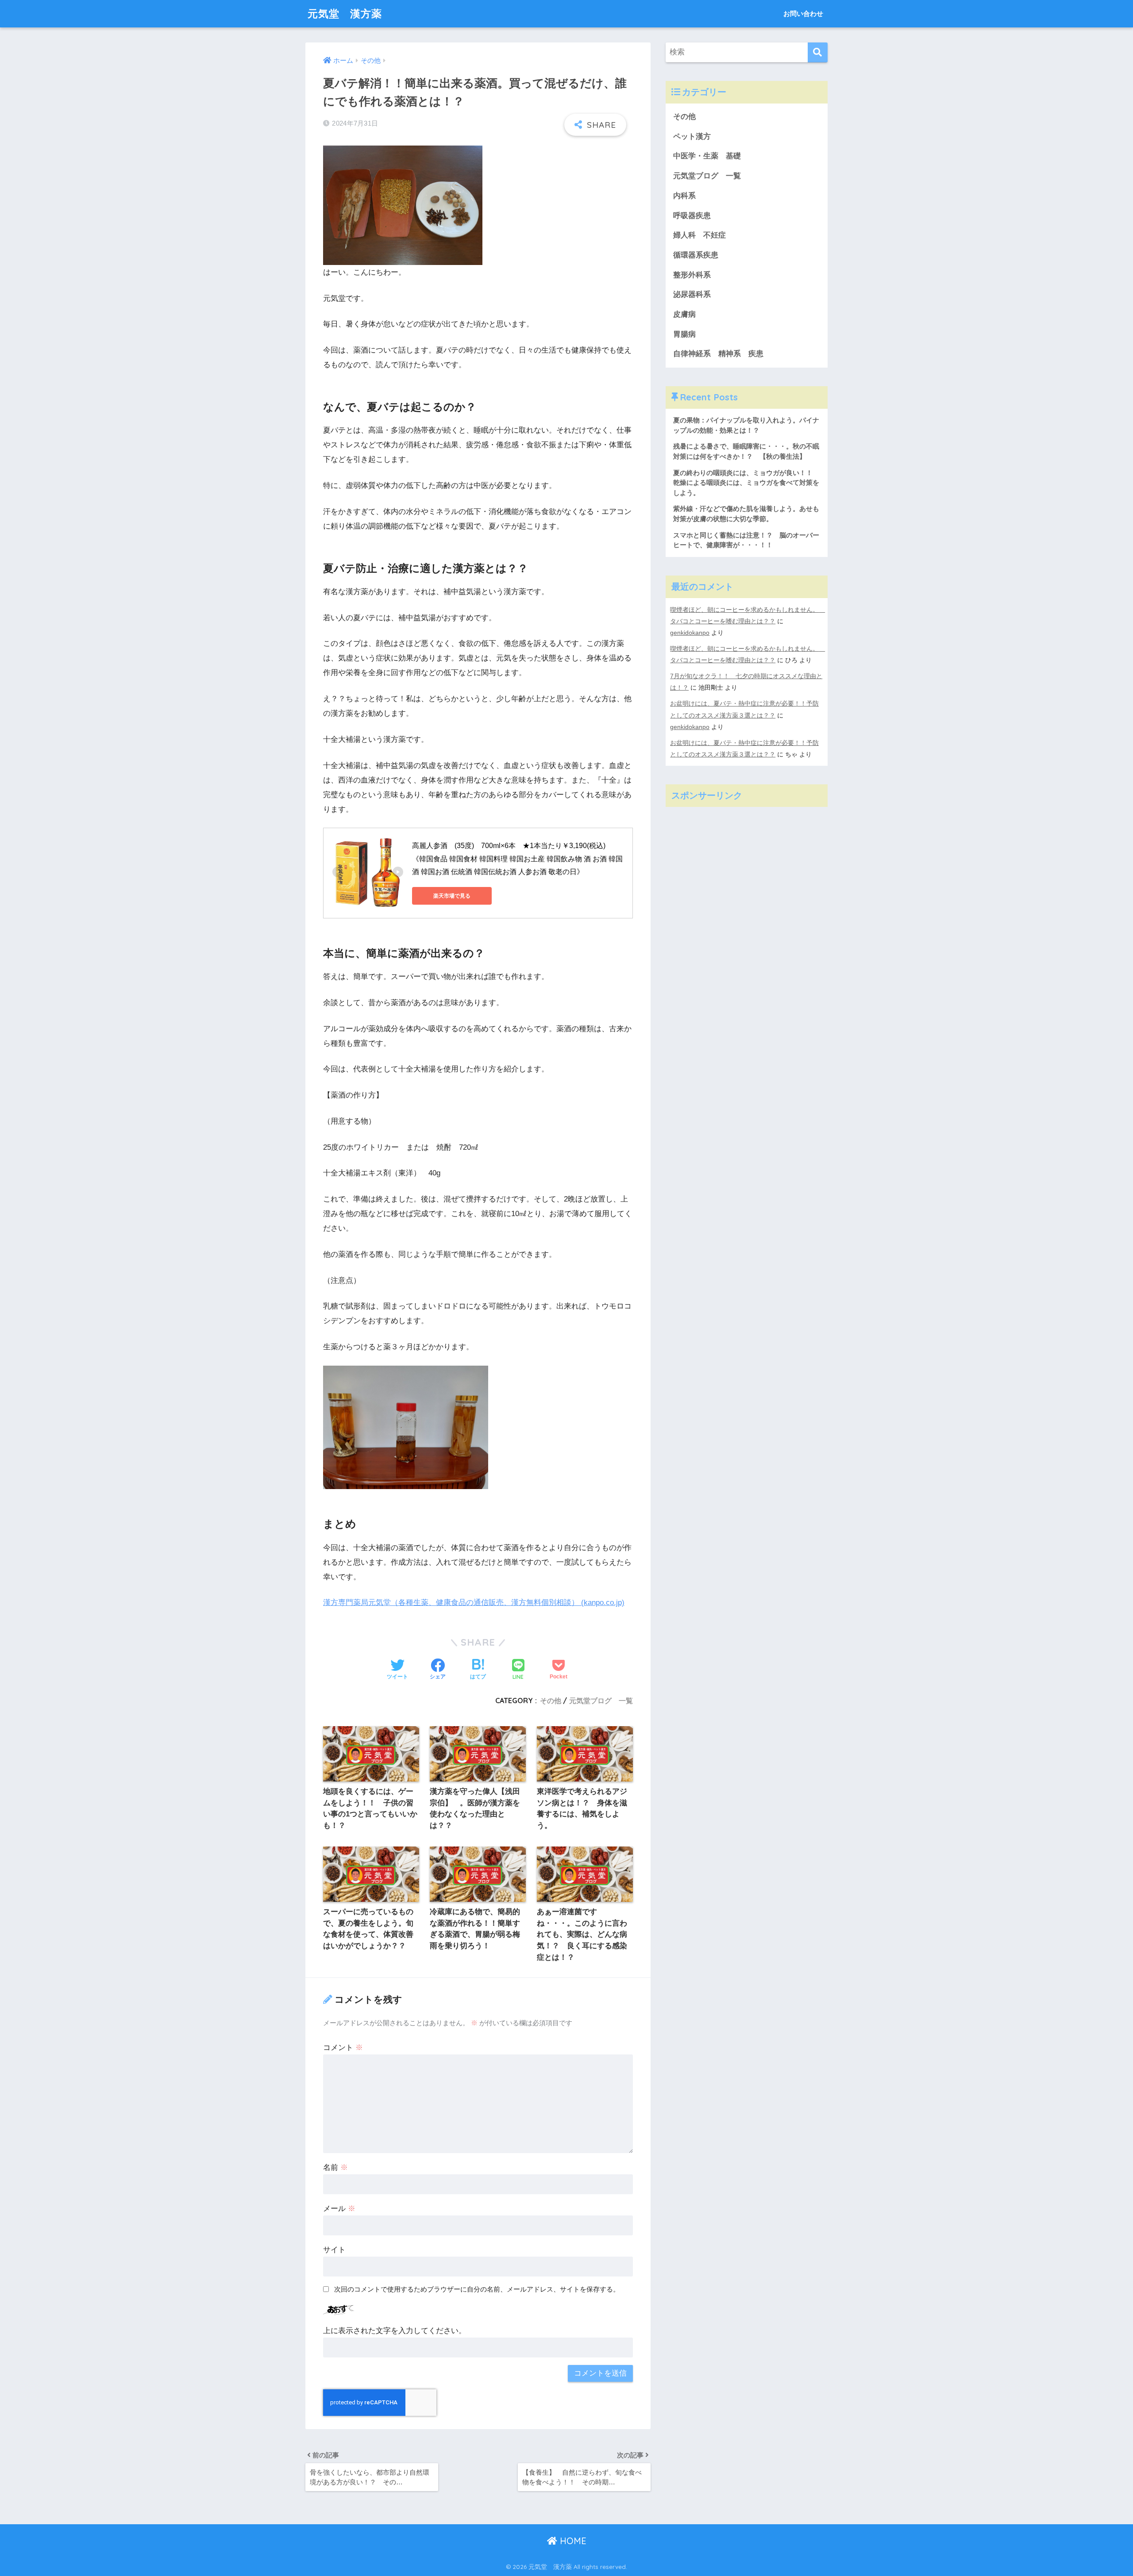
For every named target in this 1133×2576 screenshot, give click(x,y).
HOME (572, 2541)
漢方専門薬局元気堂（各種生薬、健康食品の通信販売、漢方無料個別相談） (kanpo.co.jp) (474, 1603)
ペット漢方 (692, 136)
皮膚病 (684, 314)
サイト (334, 2250)
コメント (343, 2048)
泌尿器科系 (692, 294)
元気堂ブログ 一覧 (601, 1701)
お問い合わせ (803, 13)
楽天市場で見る (452, 896)
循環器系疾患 (696, 255)
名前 (335, 2167)
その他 (551, 1701)
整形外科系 (692, 275)
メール (339, 2209)
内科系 (688, 196)
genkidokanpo (690, 633)
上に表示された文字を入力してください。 (395, 2331)
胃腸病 (684, 334)
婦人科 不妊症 (699, 235)
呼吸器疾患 (692, 216)
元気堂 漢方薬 (345, 13)
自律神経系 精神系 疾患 (718, 354)
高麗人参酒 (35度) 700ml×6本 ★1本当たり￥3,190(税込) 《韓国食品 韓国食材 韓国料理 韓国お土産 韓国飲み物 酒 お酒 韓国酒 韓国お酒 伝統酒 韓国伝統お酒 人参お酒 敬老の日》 (517, 859)
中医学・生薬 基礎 (707, 156)
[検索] (818, 52)
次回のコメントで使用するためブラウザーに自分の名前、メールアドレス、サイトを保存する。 (477, 2289)
